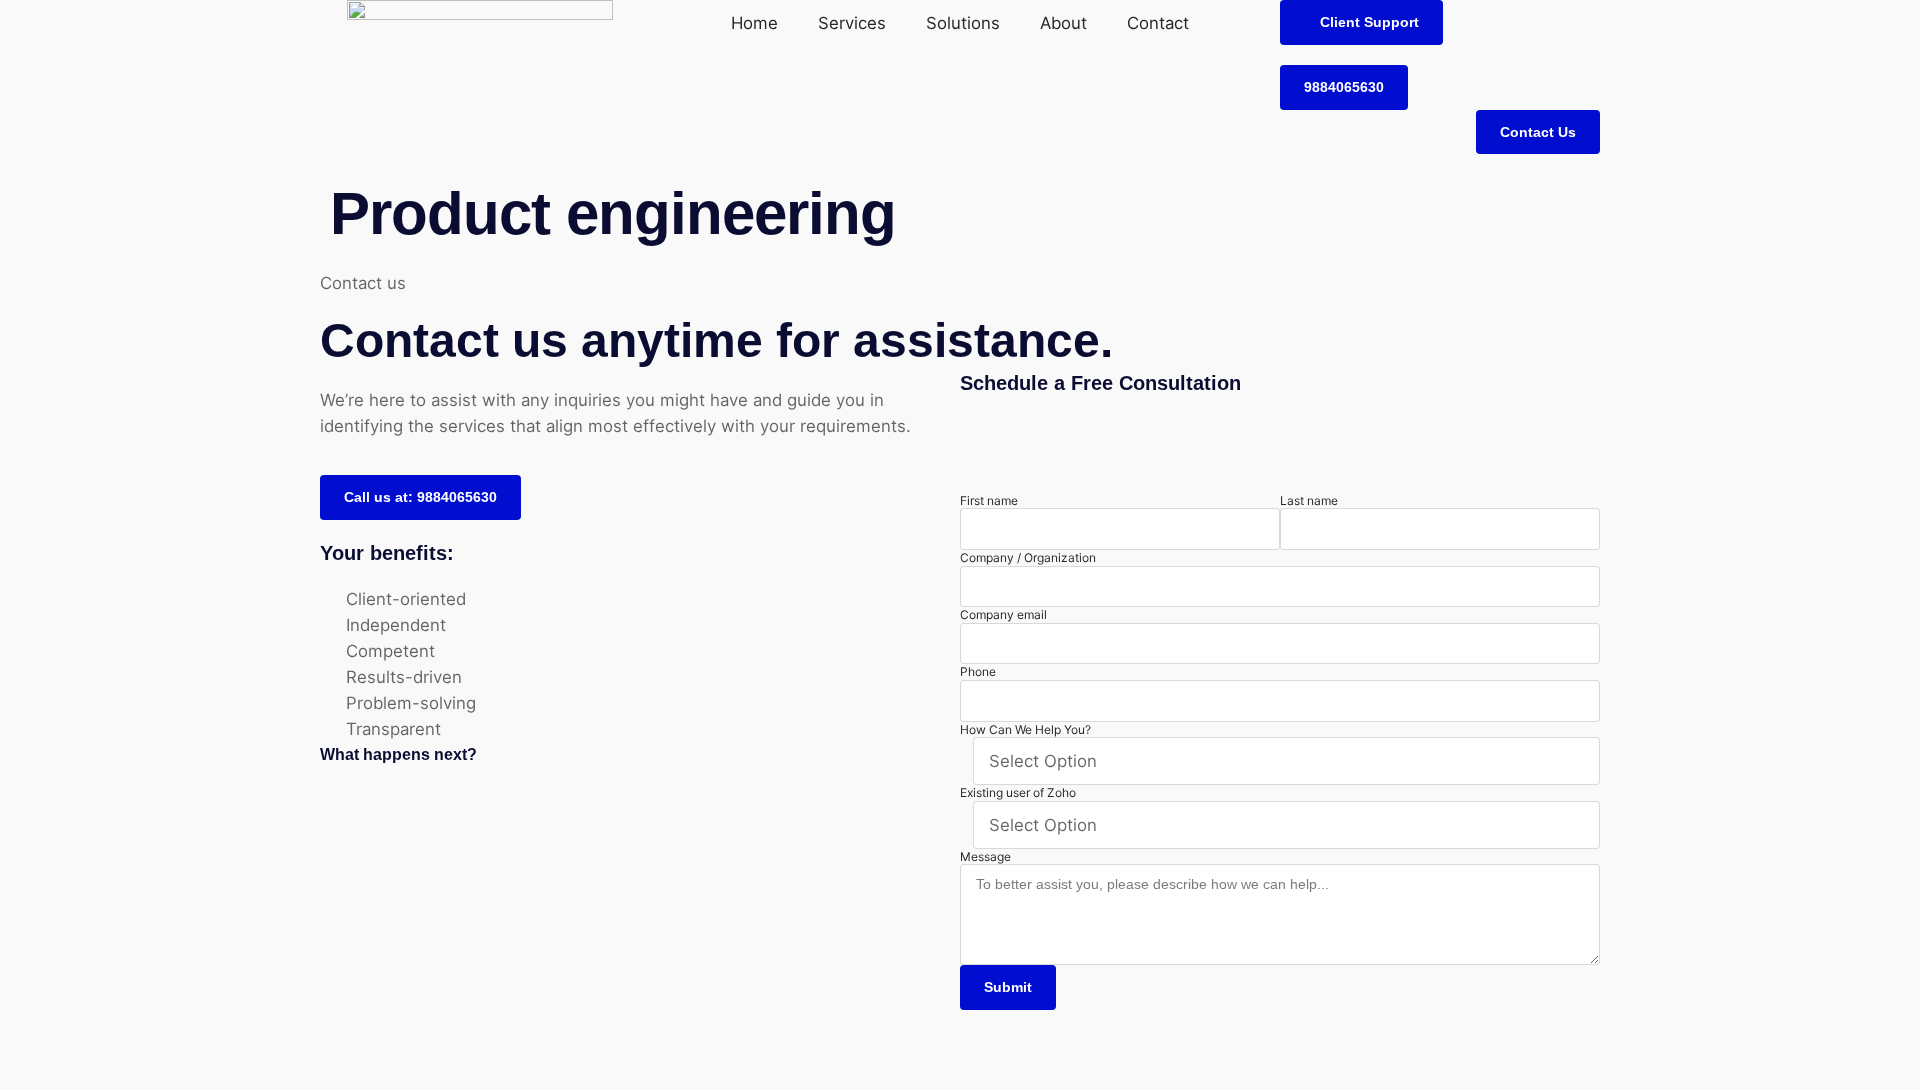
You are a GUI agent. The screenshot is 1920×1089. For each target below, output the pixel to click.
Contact (1158, 23)
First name (989, 500)
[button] (1361, 22)
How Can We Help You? (1025, 729)
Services (852, 23)
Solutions (963, 23)
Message (985, 856)
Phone (978, 671)
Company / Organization (1028, 557)
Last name (1309, 500)
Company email (1003, 614)
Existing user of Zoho (1018, 792)
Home (754, 23)
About (1063, 23)
